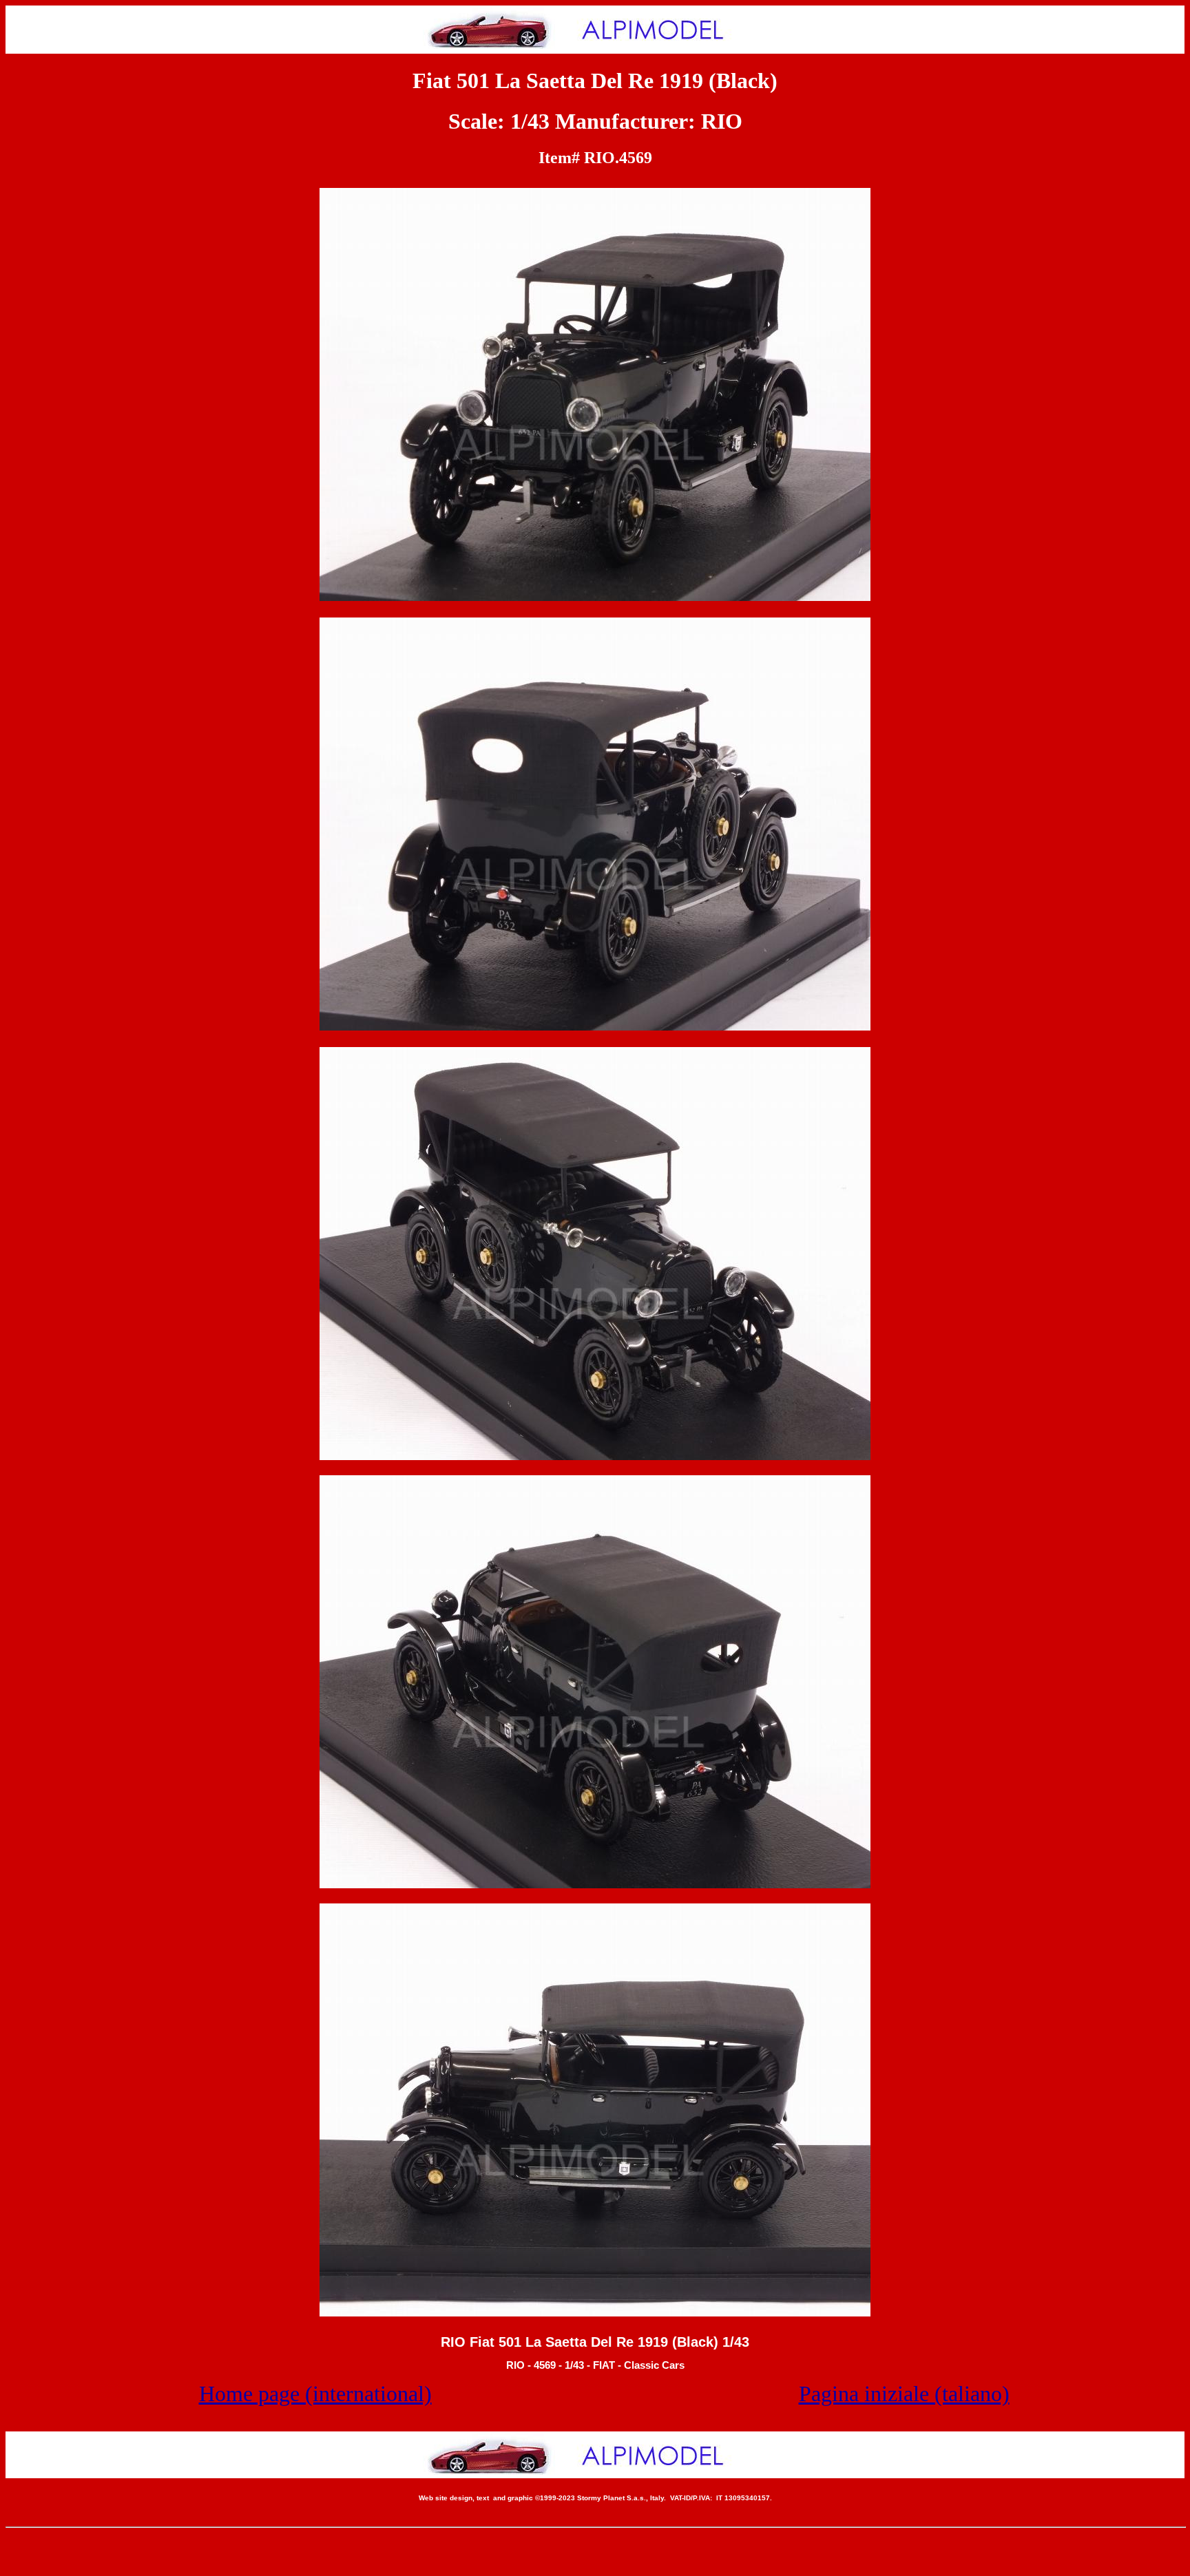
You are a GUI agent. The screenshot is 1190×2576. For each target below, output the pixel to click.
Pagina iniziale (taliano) (904, 2394)
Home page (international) (315, 2394)
